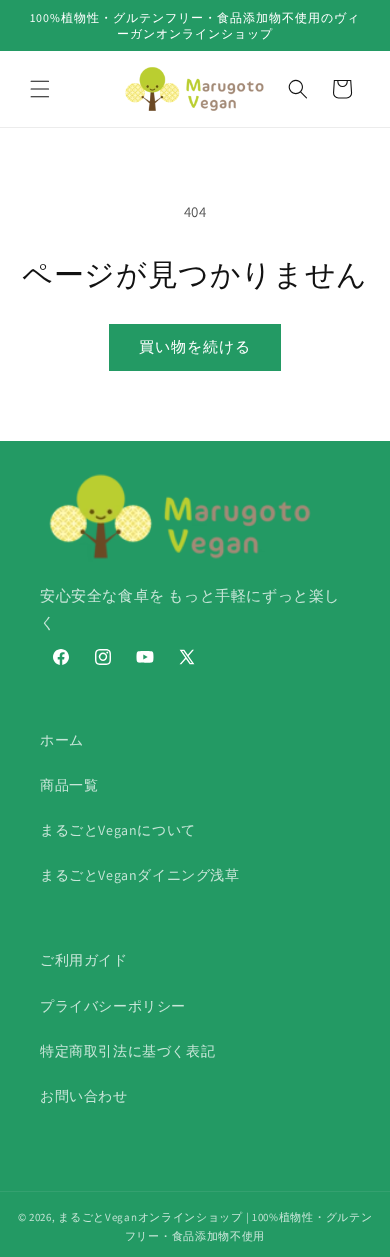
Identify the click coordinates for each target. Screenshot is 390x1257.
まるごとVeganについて (118, 830)
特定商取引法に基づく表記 (127, 1051)
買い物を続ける (195, 346)
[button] (40, 89)
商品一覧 (69, 785)
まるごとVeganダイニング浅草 (140, 875)
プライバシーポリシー (113, 1006)
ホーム (62, 740)
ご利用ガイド (84, 960)
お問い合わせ (84, 1096)
